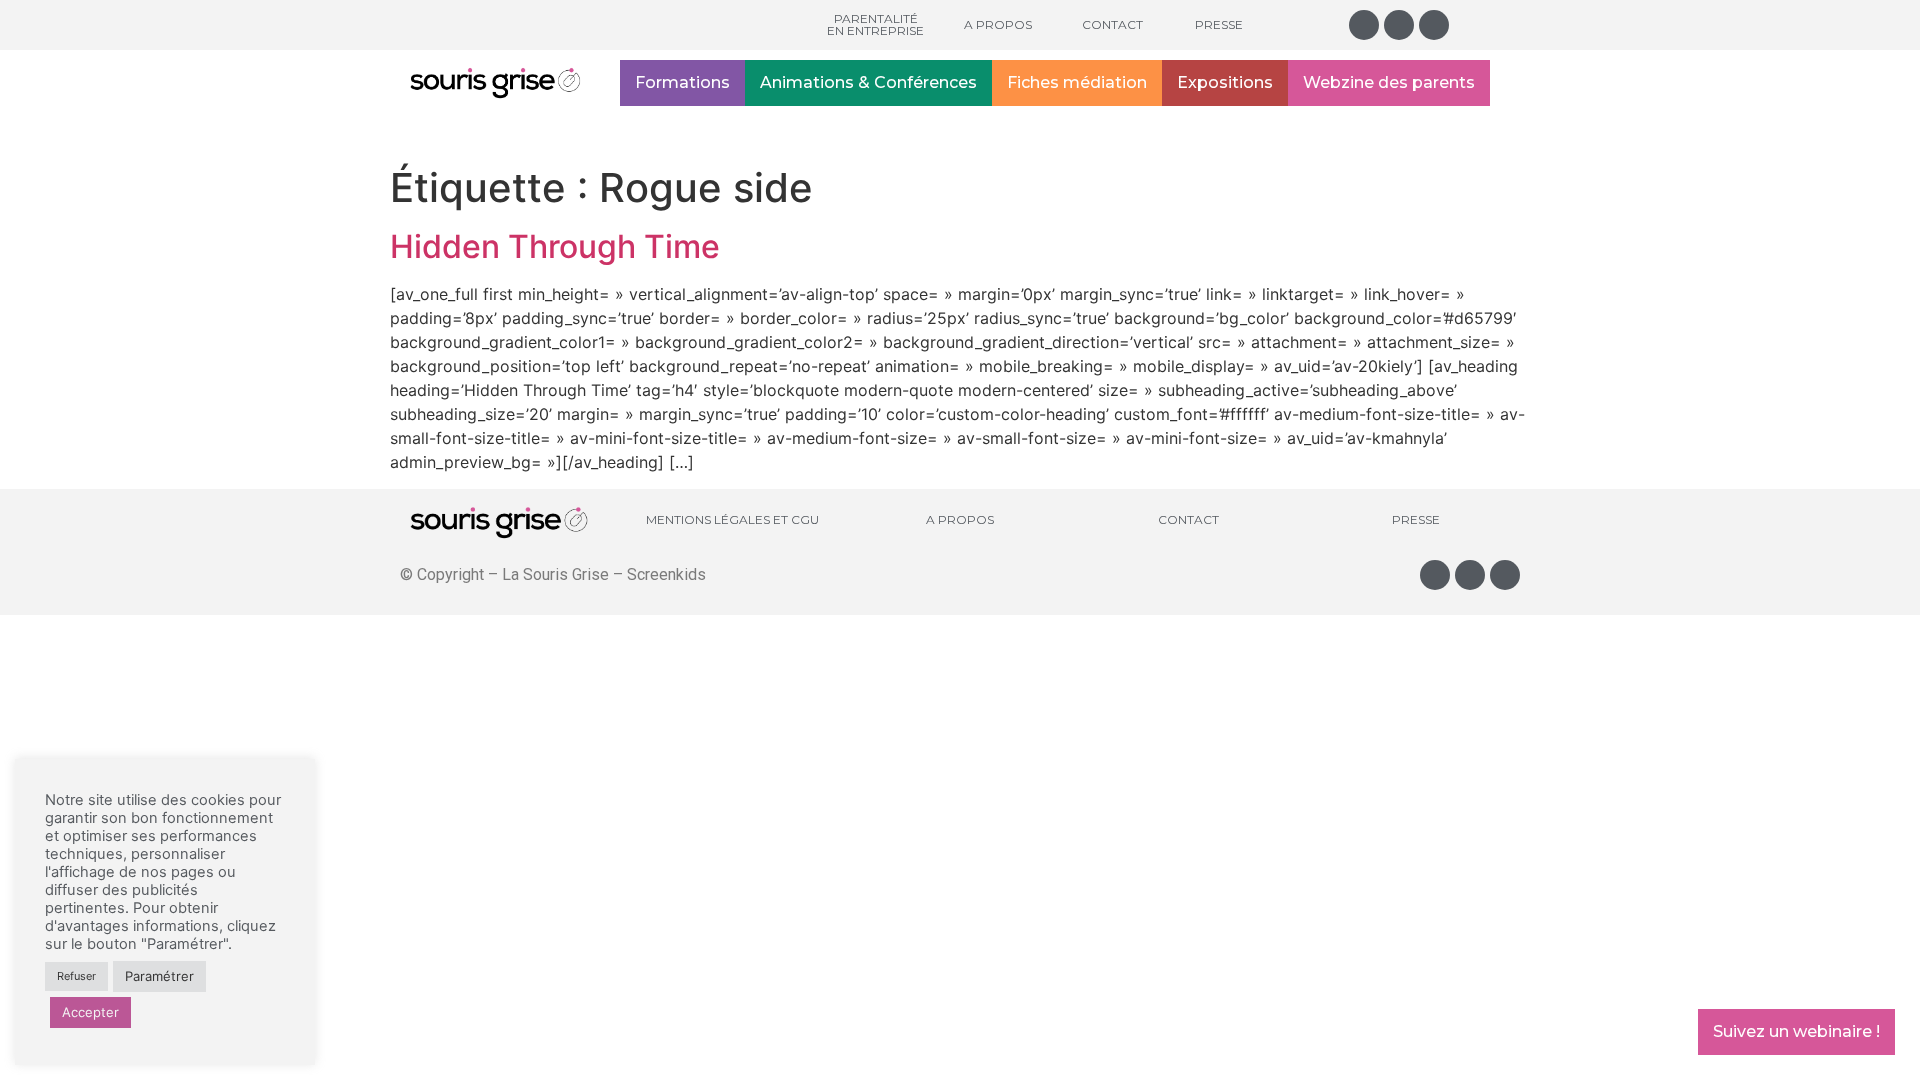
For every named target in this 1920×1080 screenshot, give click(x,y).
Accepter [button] (90, 1012)
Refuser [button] (76, 976)
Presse (1219, 24)
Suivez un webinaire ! (1796, 1031)
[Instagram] (1364, 25)
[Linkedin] (1434, 25)
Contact (1112, 24)
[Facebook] (1399, 25)
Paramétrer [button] (159, 976)
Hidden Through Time (555, 246)
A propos (998, 24)
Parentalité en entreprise (875, 24)
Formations (682, 82)
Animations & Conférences (868, 82)
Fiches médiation (1077, 82)
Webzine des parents (1389, 82)
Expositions (1225, 82)
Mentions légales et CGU (732, 519)
